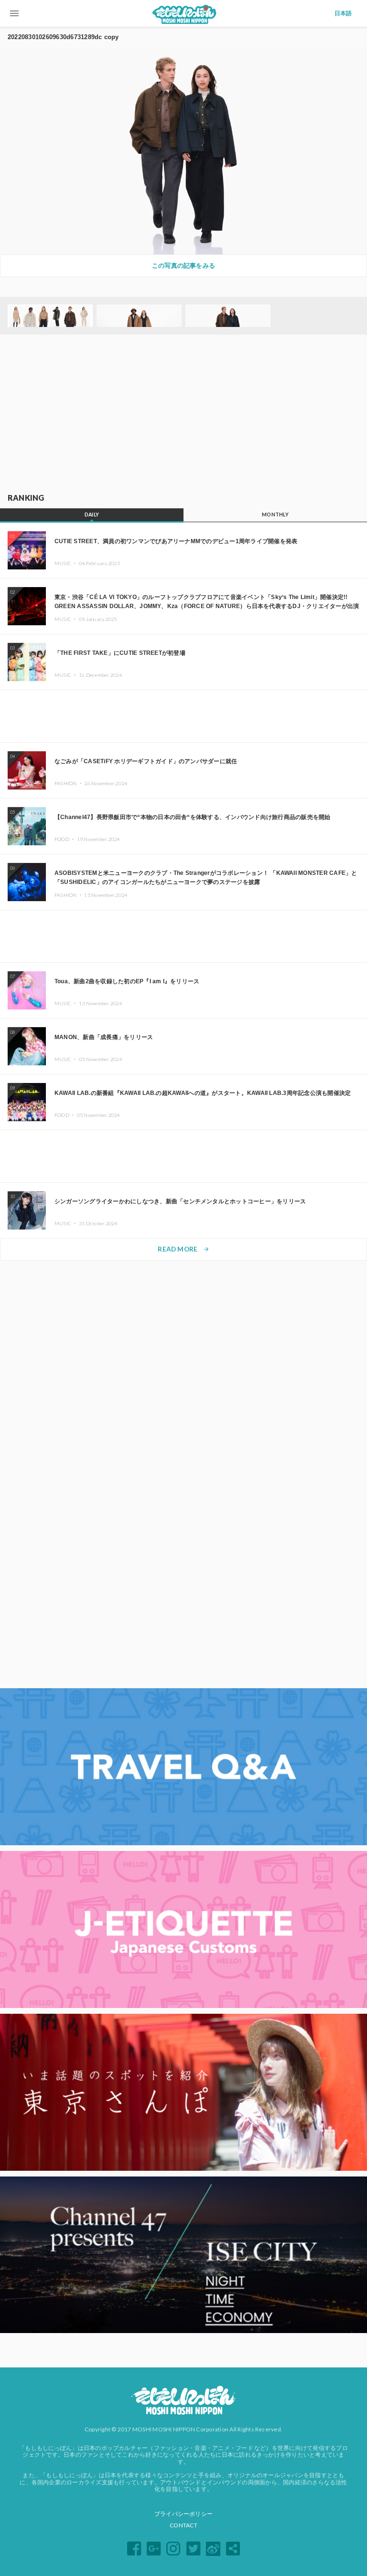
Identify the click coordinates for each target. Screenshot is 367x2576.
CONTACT (183, 2525)
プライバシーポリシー (183, 2514)
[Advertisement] (183, 414)
